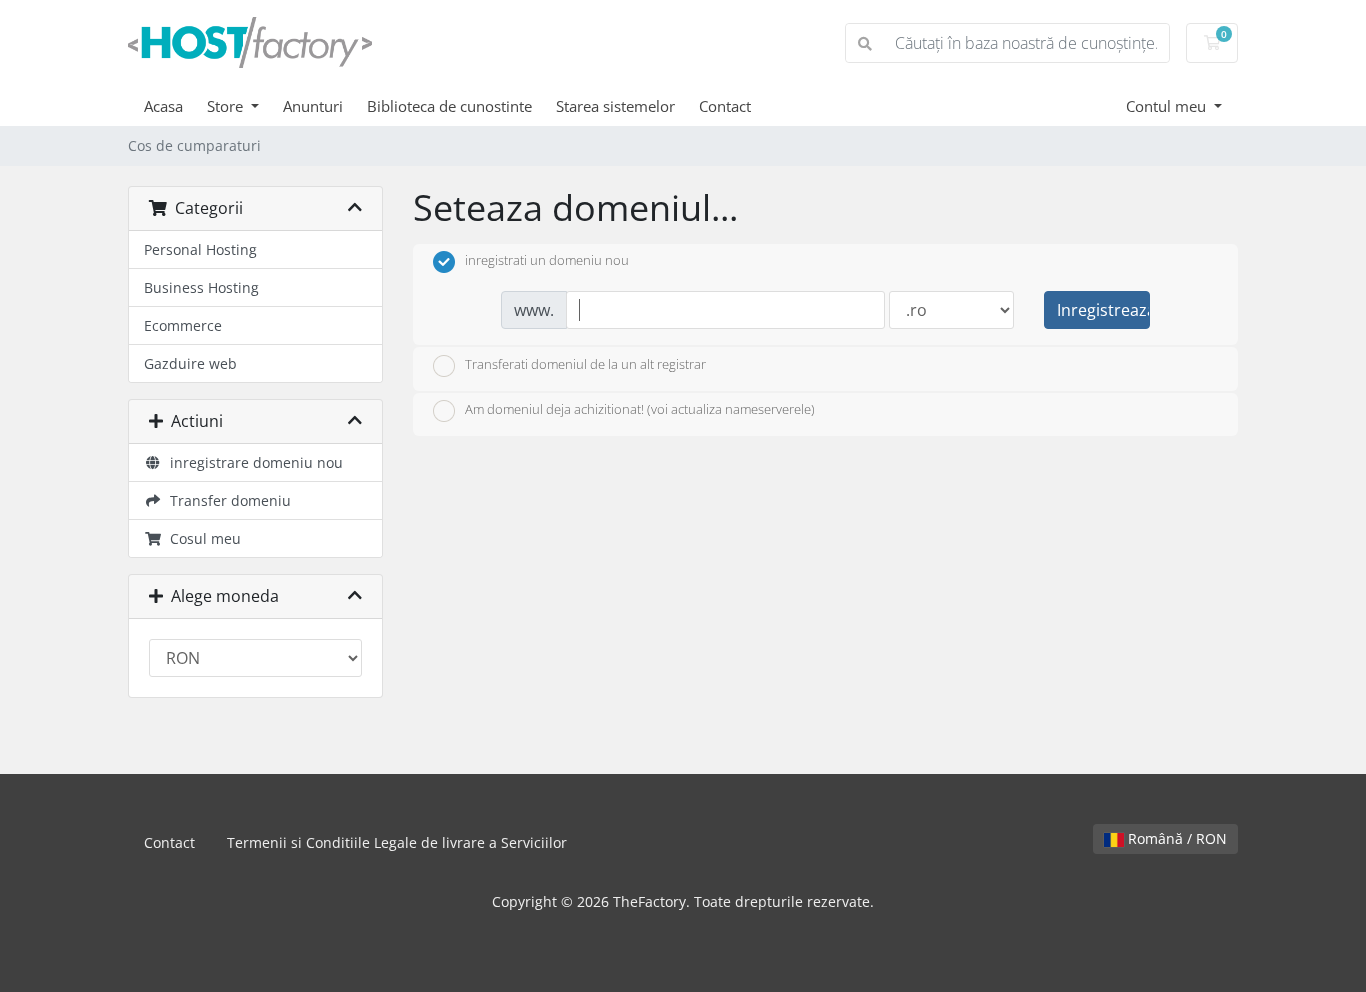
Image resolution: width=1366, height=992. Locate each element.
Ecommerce (183, 325)
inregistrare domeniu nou (252, 462)
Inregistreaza (1103, 310)
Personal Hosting (200, 249)
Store (227, 106)
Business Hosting (201, 287)
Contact (725, 106)
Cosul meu (201, 538)
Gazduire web (190, 363)
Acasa (163, 106)
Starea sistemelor (615, 106)
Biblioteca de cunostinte (449, 106)
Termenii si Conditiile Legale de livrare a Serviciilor (397, 842)
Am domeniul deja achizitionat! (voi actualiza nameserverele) (640, 410)
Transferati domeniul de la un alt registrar (585, 364)
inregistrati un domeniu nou (547, 261)
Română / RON (1175, 838)
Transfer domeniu (226, 500)
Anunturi (313, 106)
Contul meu (1168, 106)
